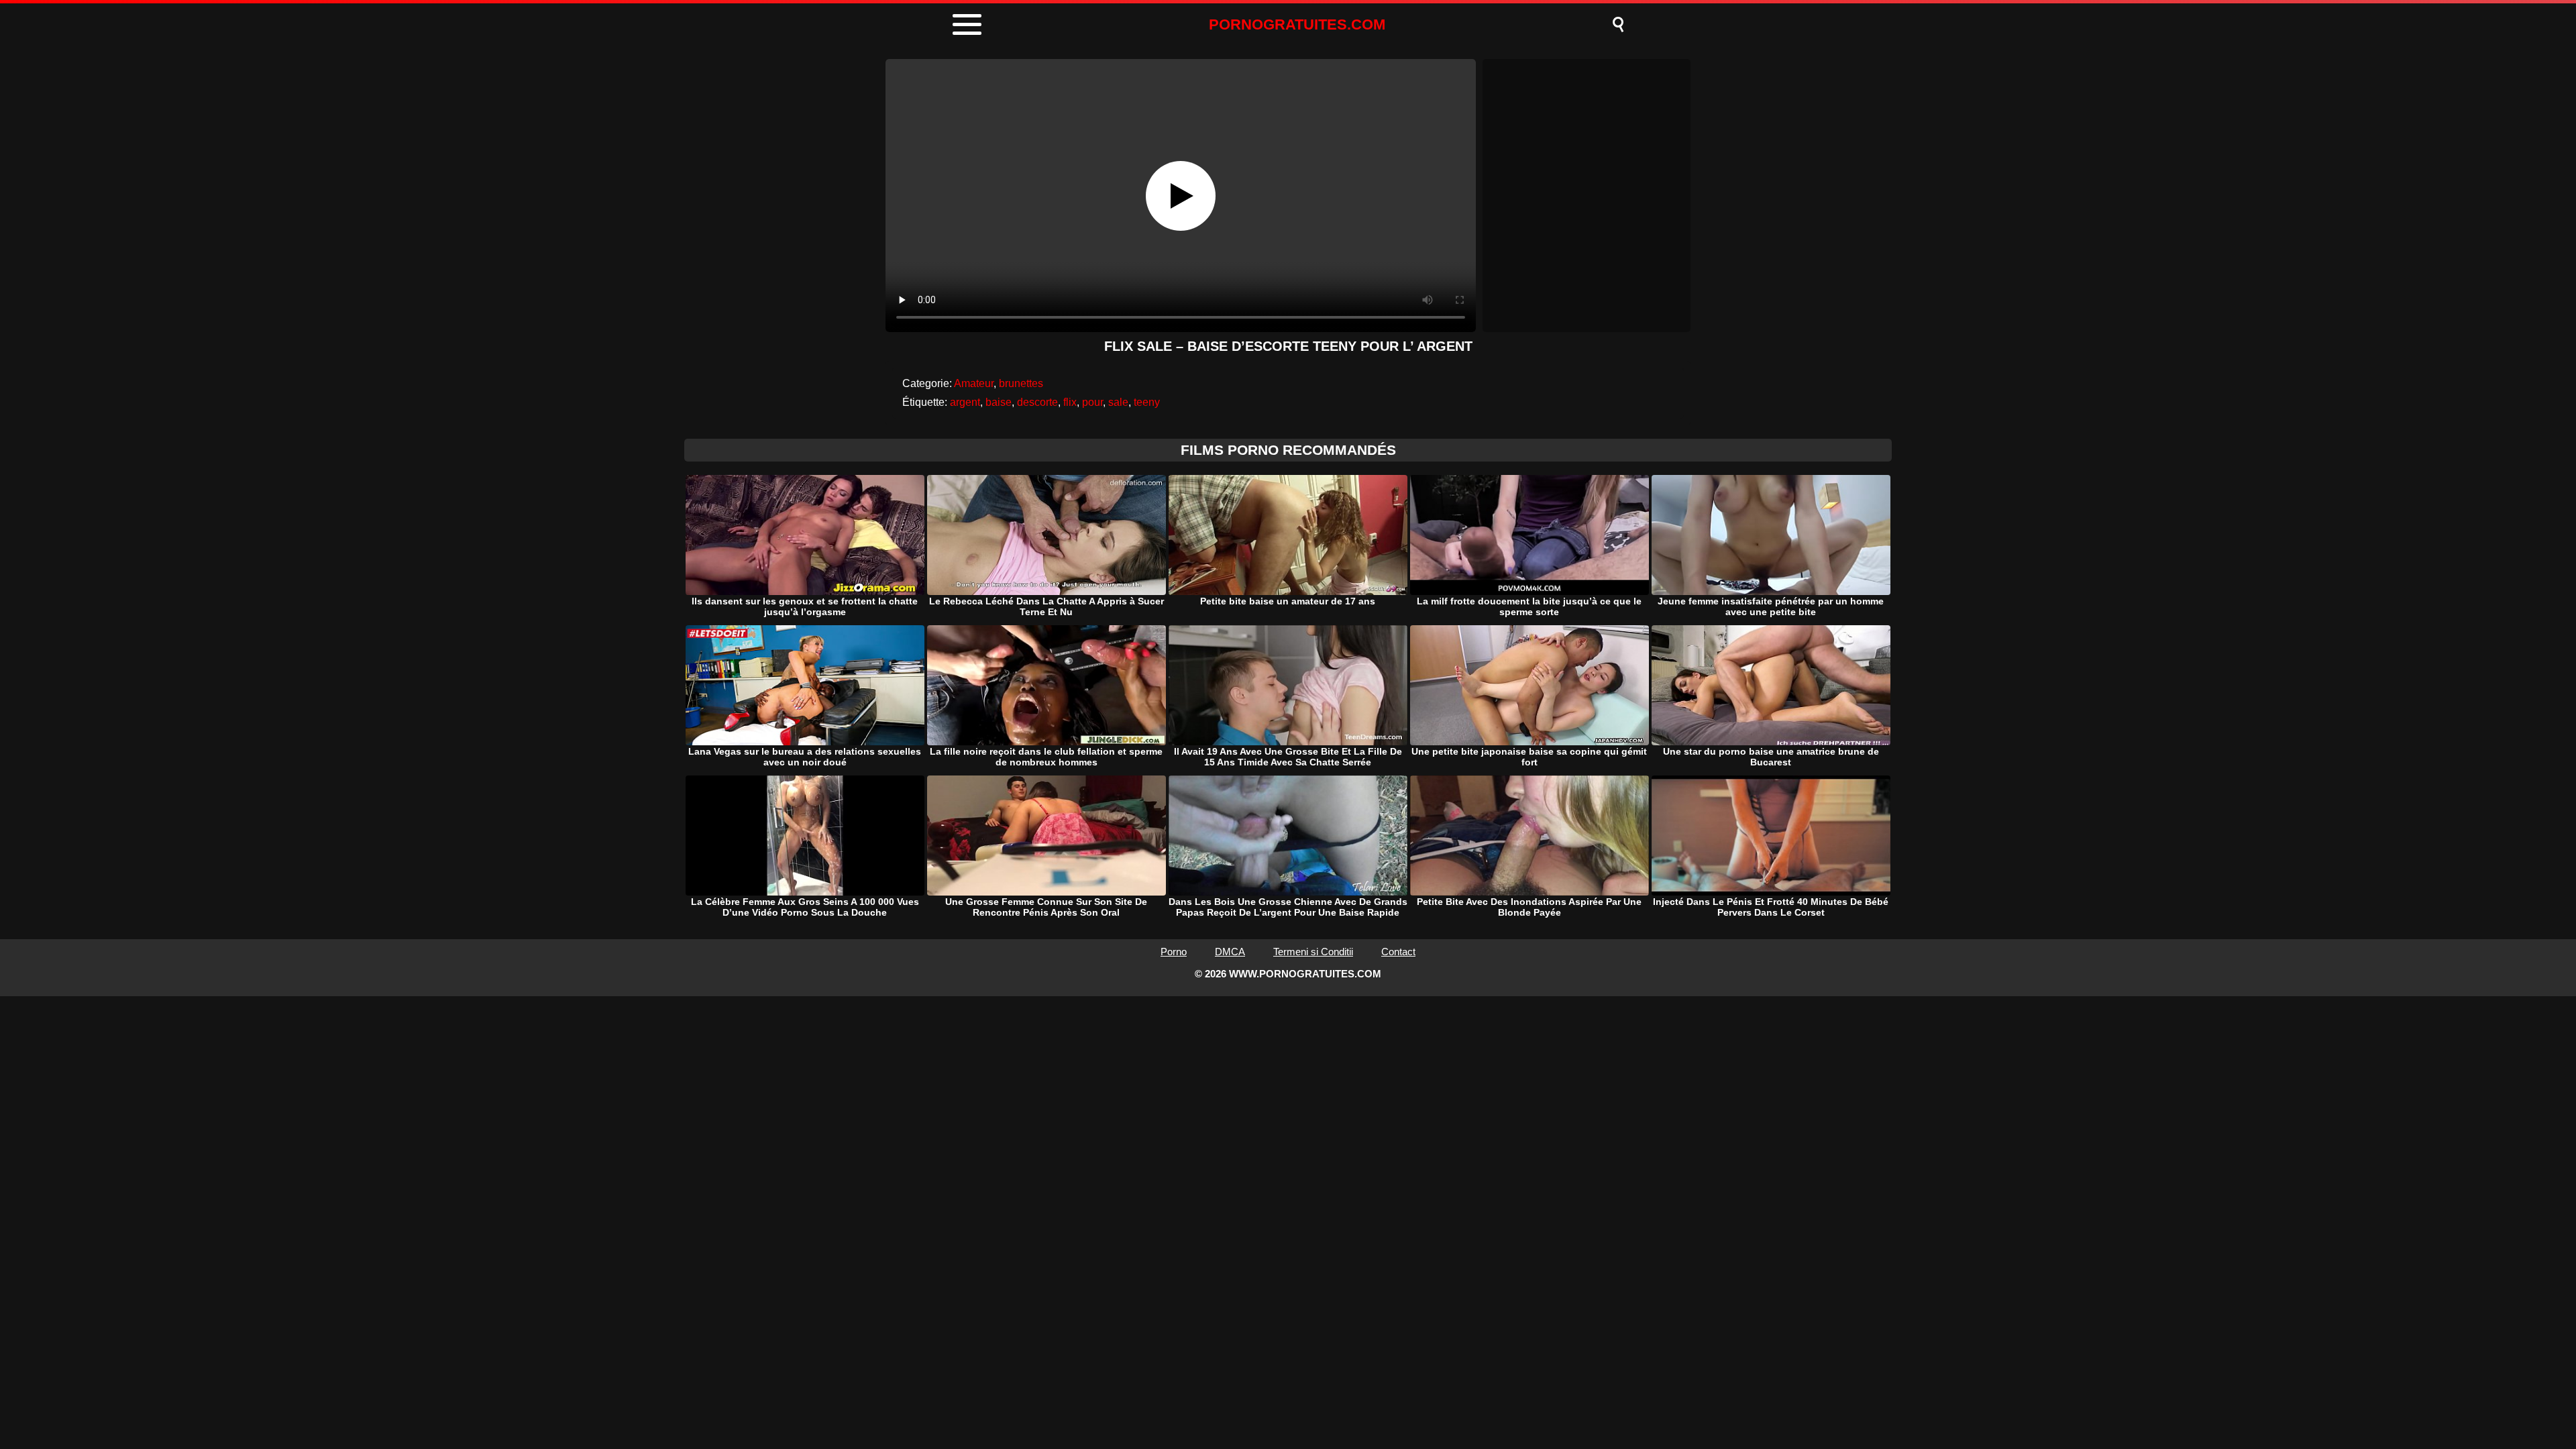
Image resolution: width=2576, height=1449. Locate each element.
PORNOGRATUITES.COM (1297, 24)
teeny (1147, 402)
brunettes (1021, 383)
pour (1092, 402)
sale (1118, 402)
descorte (1037, 402)
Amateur (974, 383)
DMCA (1230, 952)
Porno (1174, 952)
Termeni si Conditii (1313, 952)
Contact (1398, 952)
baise (999, 402)
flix (1070, 402)
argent (965, 402)
